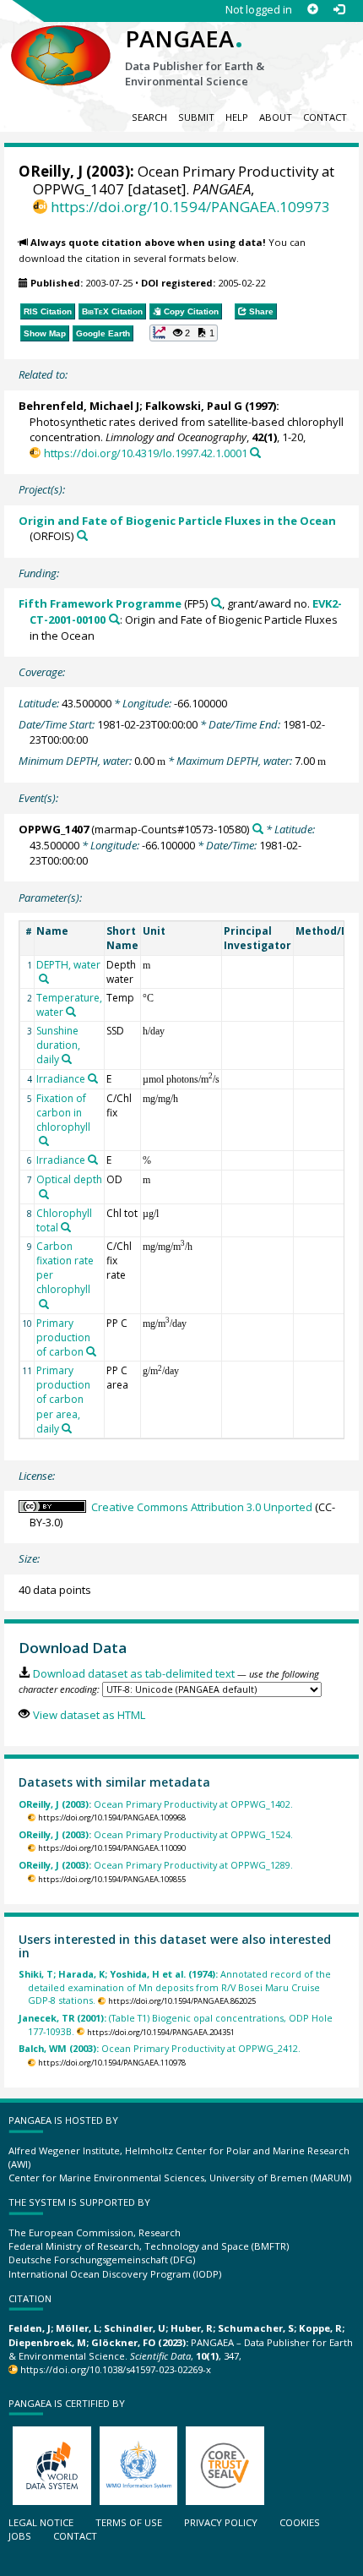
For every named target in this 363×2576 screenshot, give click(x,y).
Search (149, 117)
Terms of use (129, 2522)
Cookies (300, 2522)
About (276, 117)
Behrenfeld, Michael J (79, 406)
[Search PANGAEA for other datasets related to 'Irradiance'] (93, 1078)
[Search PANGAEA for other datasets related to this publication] (255, 453)
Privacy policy (221, 2522)
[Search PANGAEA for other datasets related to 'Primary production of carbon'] (91, 1351)
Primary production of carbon (63, 1337)
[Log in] (339, 10)
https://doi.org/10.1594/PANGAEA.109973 (190, 207)
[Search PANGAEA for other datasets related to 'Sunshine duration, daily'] (67, 1059)
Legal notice (41, 2522)
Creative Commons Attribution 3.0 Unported (202, 1507)
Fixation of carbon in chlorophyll (63, 1113)
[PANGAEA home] (61, 41)
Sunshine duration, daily (58, 1045)
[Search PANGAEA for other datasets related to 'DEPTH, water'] (44, 979)
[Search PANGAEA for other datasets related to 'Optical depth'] (44, 1194)
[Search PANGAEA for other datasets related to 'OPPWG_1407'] (258, 829)
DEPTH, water (68, 965)
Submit (196, 117)
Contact (325, 117)
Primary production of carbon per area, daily (63, 1400)
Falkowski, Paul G (194, 406)
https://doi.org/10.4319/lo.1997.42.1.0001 (145, 453)
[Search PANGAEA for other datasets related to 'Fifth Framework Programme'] (217, 603)
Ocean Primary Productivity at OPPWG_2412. (160, 2048)
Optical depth (69, 1179)
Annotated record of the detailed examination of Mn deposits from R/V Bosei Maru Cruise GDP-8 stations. (175, 1987)
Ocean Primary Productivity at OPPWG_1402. (156, 1804)
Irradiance (61, 1079)
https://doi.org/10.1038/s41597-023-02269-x (116, 2369)
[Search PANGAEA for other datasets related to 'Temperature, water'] (71, 1012)
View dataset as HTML (89, 1715)
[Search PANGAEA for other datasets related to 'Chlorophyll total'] (66, 1227)
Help (237, 117)
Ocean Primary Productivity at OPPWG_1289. (156, 1865)
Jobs (20, 2536)
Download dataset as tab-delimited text (133, 1673)
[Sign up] (313, 10)
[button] (184, 333)
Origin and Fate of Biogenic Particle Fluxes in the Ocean (177, 521)
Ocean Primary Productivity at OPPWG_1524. (156, 1834)
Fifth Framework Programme (100, 603)
